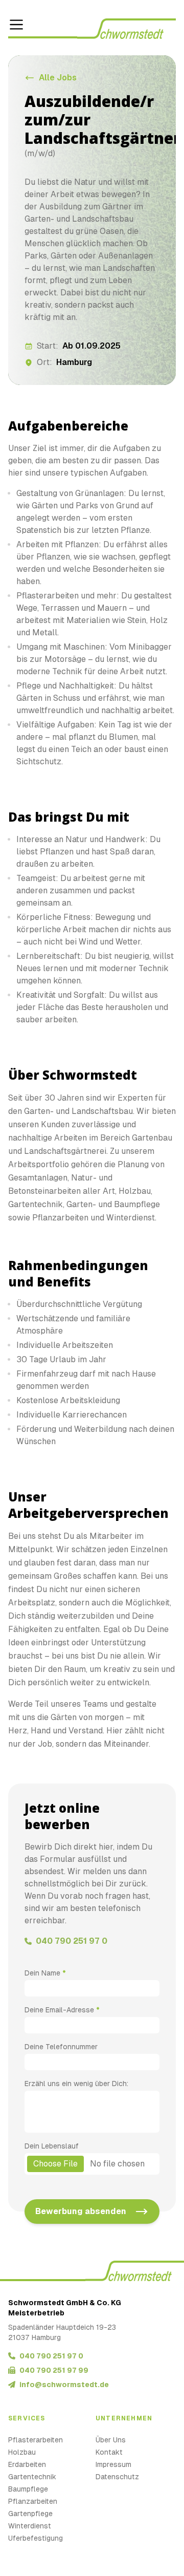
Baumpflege (28, 2489)
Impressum (113, 2464)
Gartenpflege (30, 2514)
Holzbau (22, 2452)
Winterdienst (30, 2526)
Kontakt (109, 2452)
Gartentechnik (32, 2477)
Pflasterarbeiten (36, 2440)
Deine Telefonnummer (61, 2047)
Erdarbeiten (27, 2464)
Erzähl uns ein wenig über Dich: (76, 2084)
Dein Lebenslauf (52, 2146)
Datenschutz (117, 2477)
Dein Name (45, 1973)
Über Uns (111, 2440)
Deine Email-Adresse (62, 2010)
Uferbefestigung (36, 2538)
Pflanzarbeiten (33, 2501)
